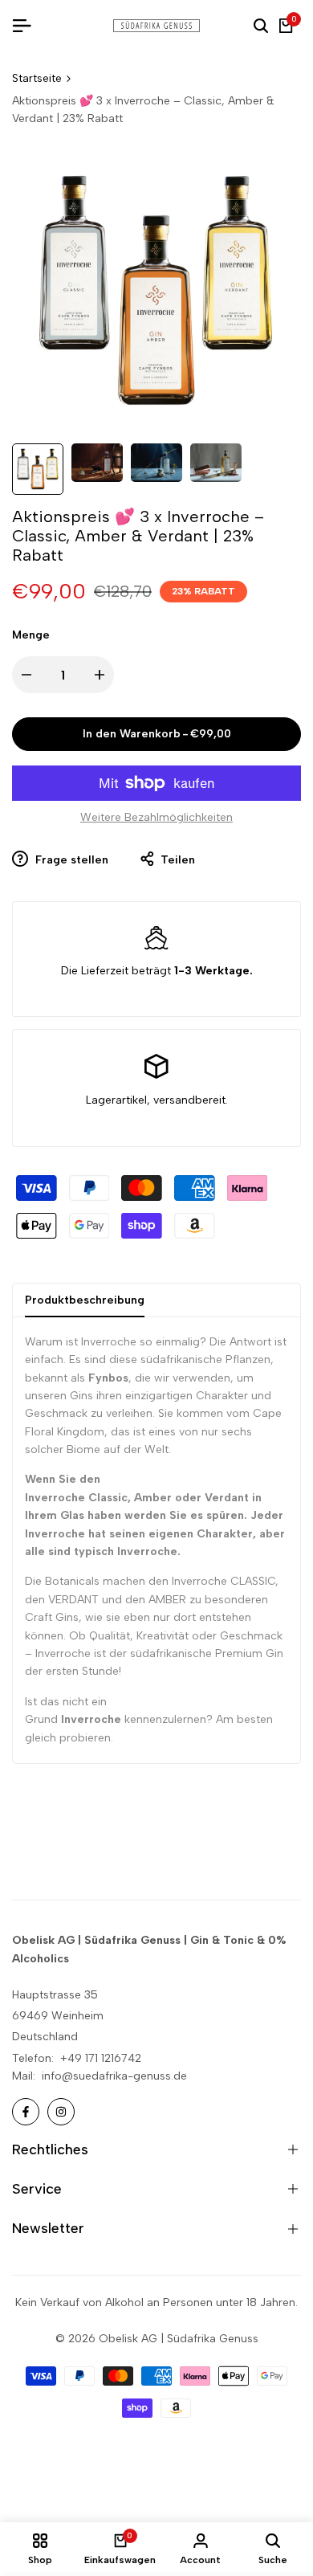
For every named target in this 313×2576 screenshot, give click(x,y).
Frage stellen (70, 860)
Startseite (37, 78)
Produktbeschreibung (85, 1300)
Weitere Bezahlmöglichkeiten (156, 817)
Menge (31, 635)
